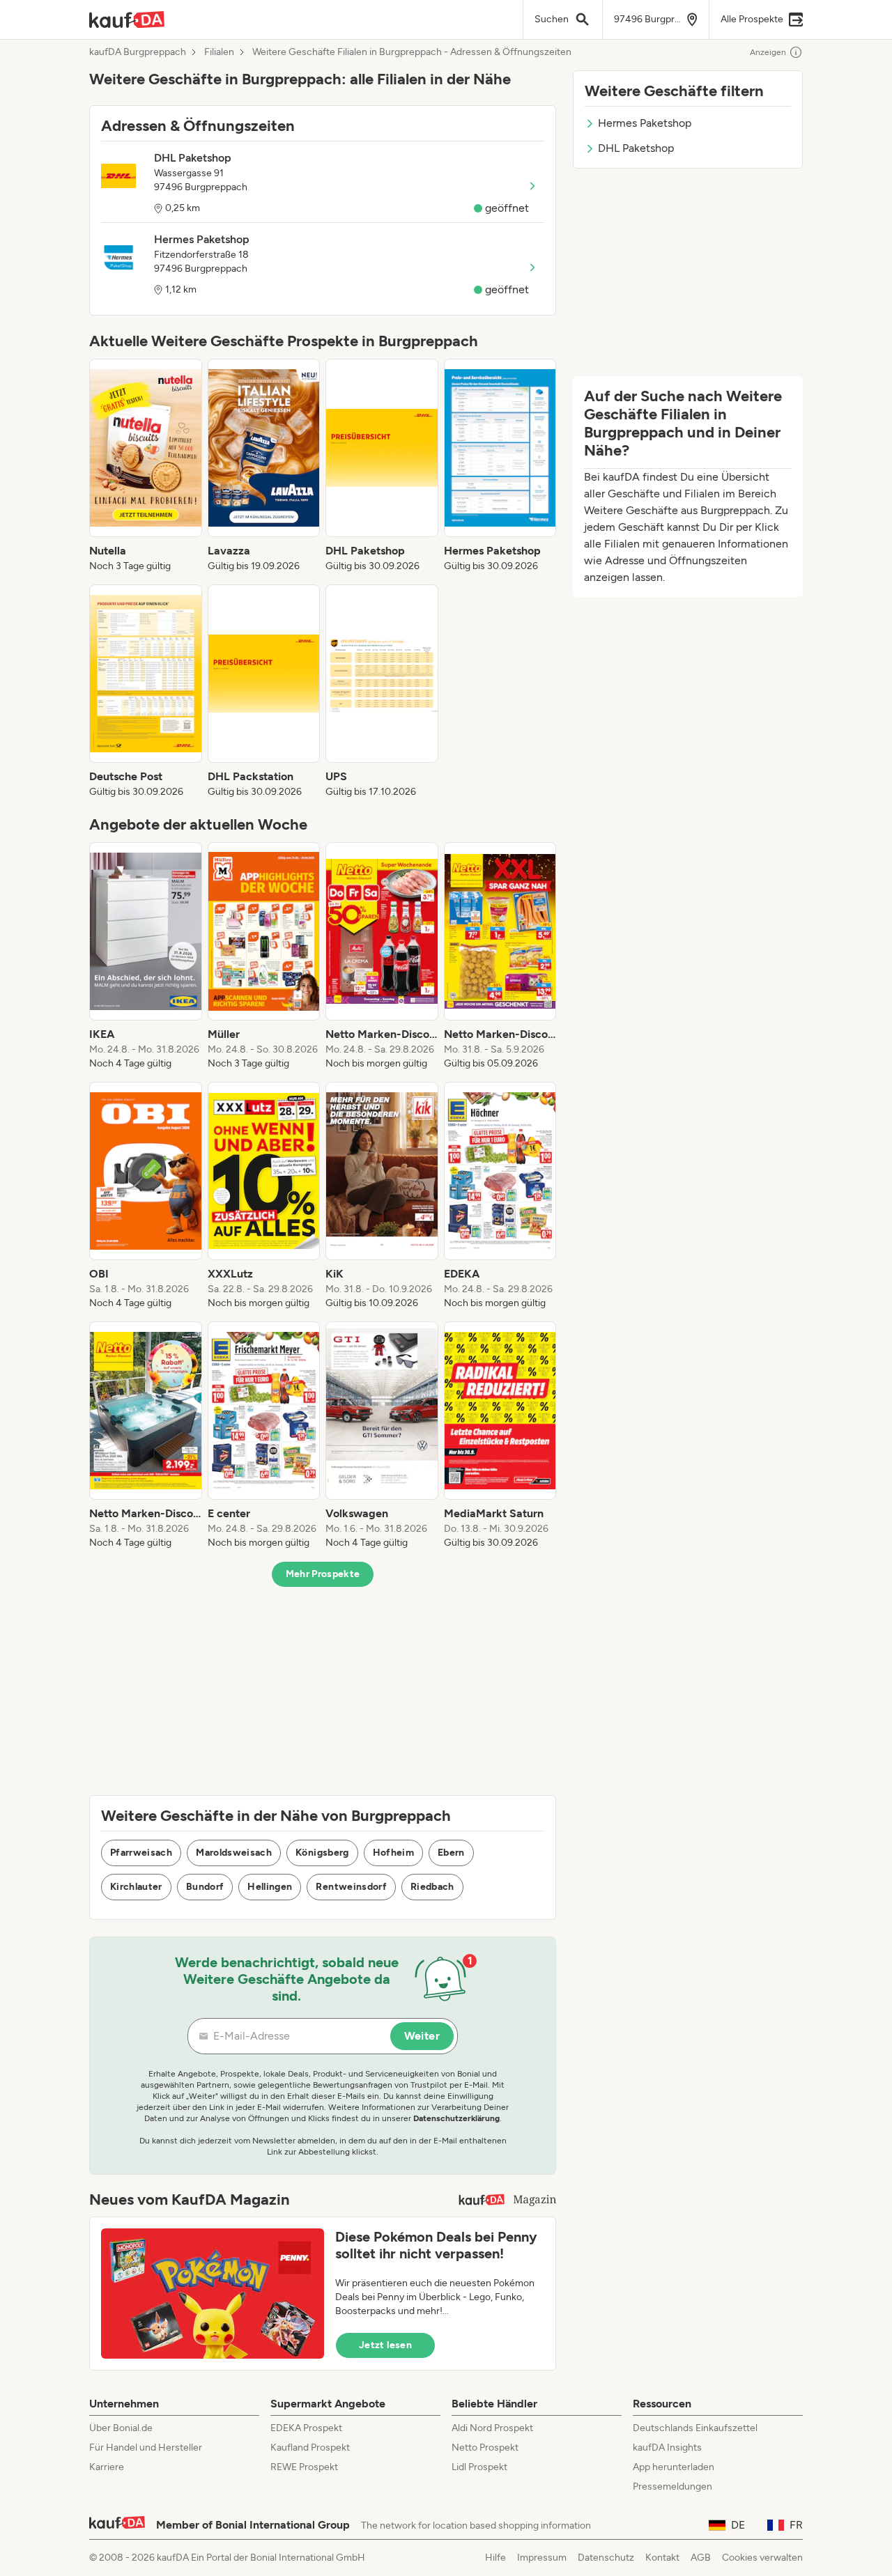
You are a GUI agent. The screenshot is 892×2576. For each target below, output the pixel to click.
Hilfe (495, 2558)
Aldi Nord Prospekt (492, 2428)
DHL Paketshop (636, 148)
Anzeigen (768, 52)
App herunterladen (674, 2467)
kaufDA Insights (667, 2447)
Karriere (107, 2467)
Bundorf (205, 1887)
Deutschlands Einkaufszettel (695, 2428)
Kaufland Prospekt (310, 2447)
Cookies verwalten (762, 2558)
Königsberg (322, 1853)
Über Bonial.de (121, 2428)
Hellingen (270, 1887)
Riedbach (432, 1887)
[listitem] (146, 466)
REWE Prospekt (304, 2467)
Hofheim (393, 1853)
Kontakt (662, 2558)
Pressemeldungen (672, 2486)
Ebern (451, 1853)
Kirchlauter (136, 1887)
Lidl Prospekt (479, 2467)
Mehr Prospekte (323, 1574)
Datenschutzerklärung (456, 2118)
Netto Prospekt (485, 2447)
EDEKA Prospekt (306, 2428)
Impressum (542, 2558)
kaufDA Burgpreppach (138, 52)
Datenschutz (606, 2558)
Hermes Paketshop (645, 123)
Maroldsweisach (234, 1853)
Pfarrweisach (141, 1853)
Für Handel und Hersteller (146, 2447)
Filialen (219, 52)
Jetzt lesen (385, 2345)
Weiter (422, 2036)
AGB (701, 2558)
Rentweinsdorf (351, 1887)
